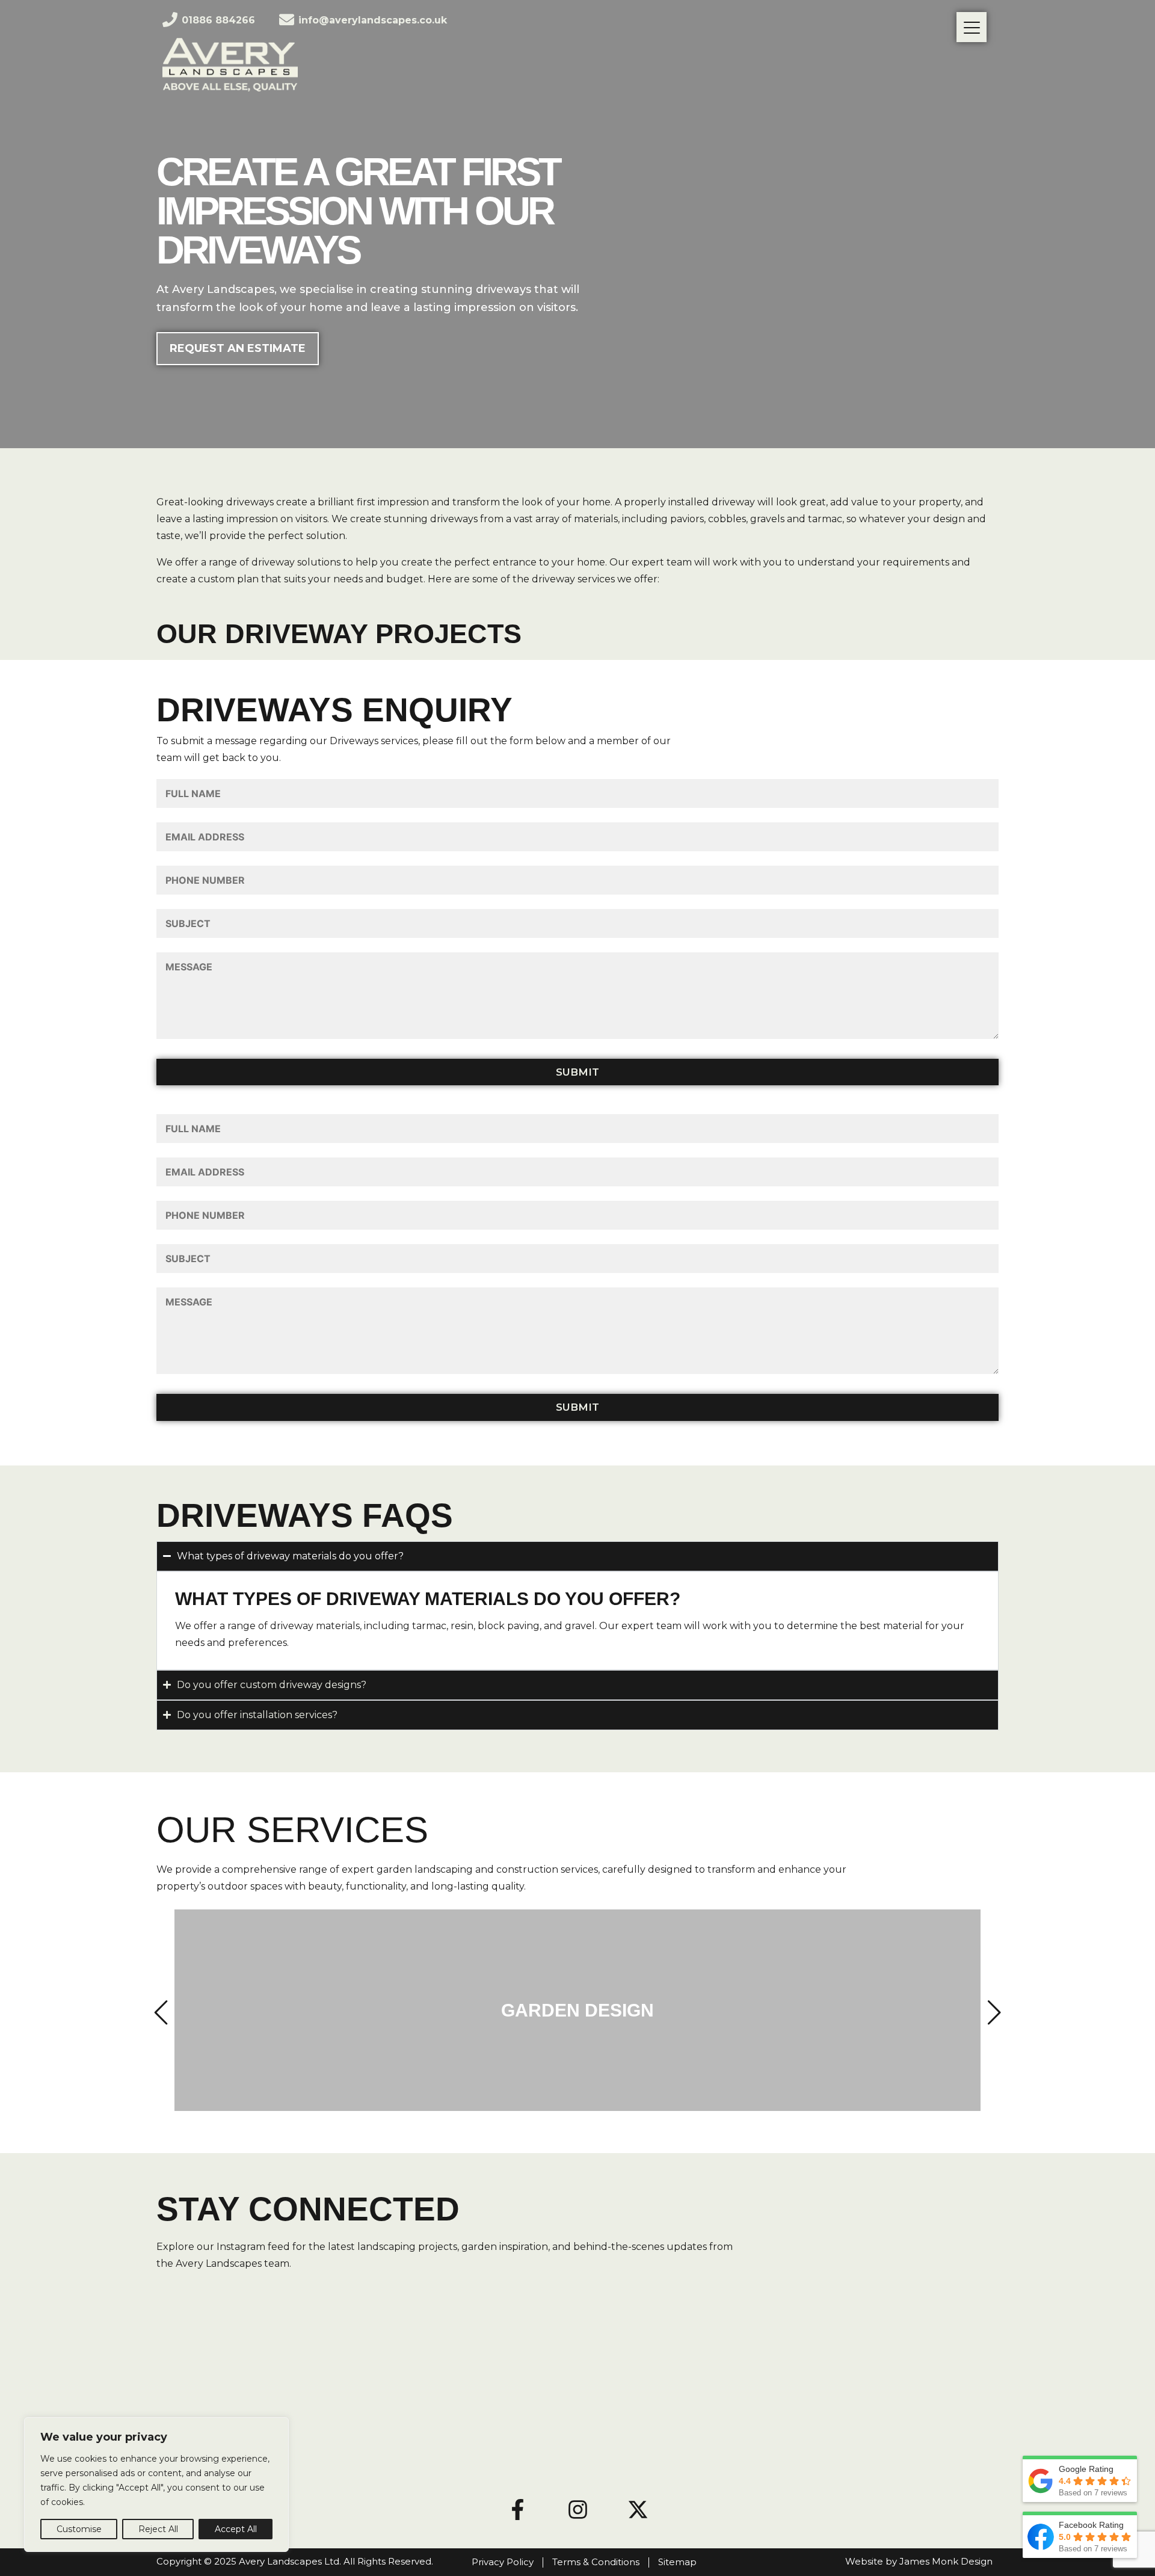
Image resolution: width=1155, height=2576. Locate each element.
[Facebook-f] (517, 2509)
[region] (156, 2485)
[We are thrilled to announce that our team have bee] (929, 2347)
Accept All (236, 2529)
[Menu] (972, 27)
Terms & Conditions (596, 2562)
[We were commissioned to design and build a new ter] (789, 2347)
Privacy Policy (503, 2562)
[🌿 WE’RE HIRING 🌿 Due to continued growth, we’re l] (367, 2347)
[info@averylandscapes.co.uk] (287, 20)
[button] (163, 2013)
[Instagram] (577, 2509)
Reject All (158, 2529)
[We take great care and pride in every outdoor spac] (226, 2347)
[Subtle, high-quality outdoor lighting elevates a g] (648, 2347)
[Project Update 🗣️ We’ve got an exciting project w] (929, 2427)
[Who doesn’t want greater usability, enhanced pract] (648, 2427)
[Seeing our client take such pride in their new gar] (507, 2347)
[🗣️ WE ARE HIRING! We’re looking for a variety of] (789, 2427)
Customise (79, 2529)
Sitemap (677, 2562)
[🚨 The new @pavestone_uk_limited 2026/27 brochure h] (367, 2427)
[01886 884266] (170, 20)
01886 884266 (218, 20)
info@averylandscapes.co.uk (373, 20)
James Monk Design (946, 2561)
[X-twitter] (638, 2509)
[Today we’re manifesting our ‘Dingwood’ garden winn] (507, 2427)
